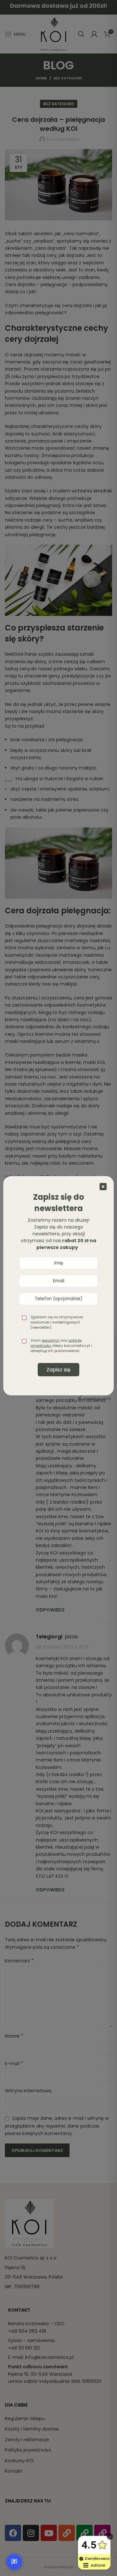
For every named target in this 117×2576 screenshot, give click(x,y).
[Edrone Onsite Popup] (58, 1288)
